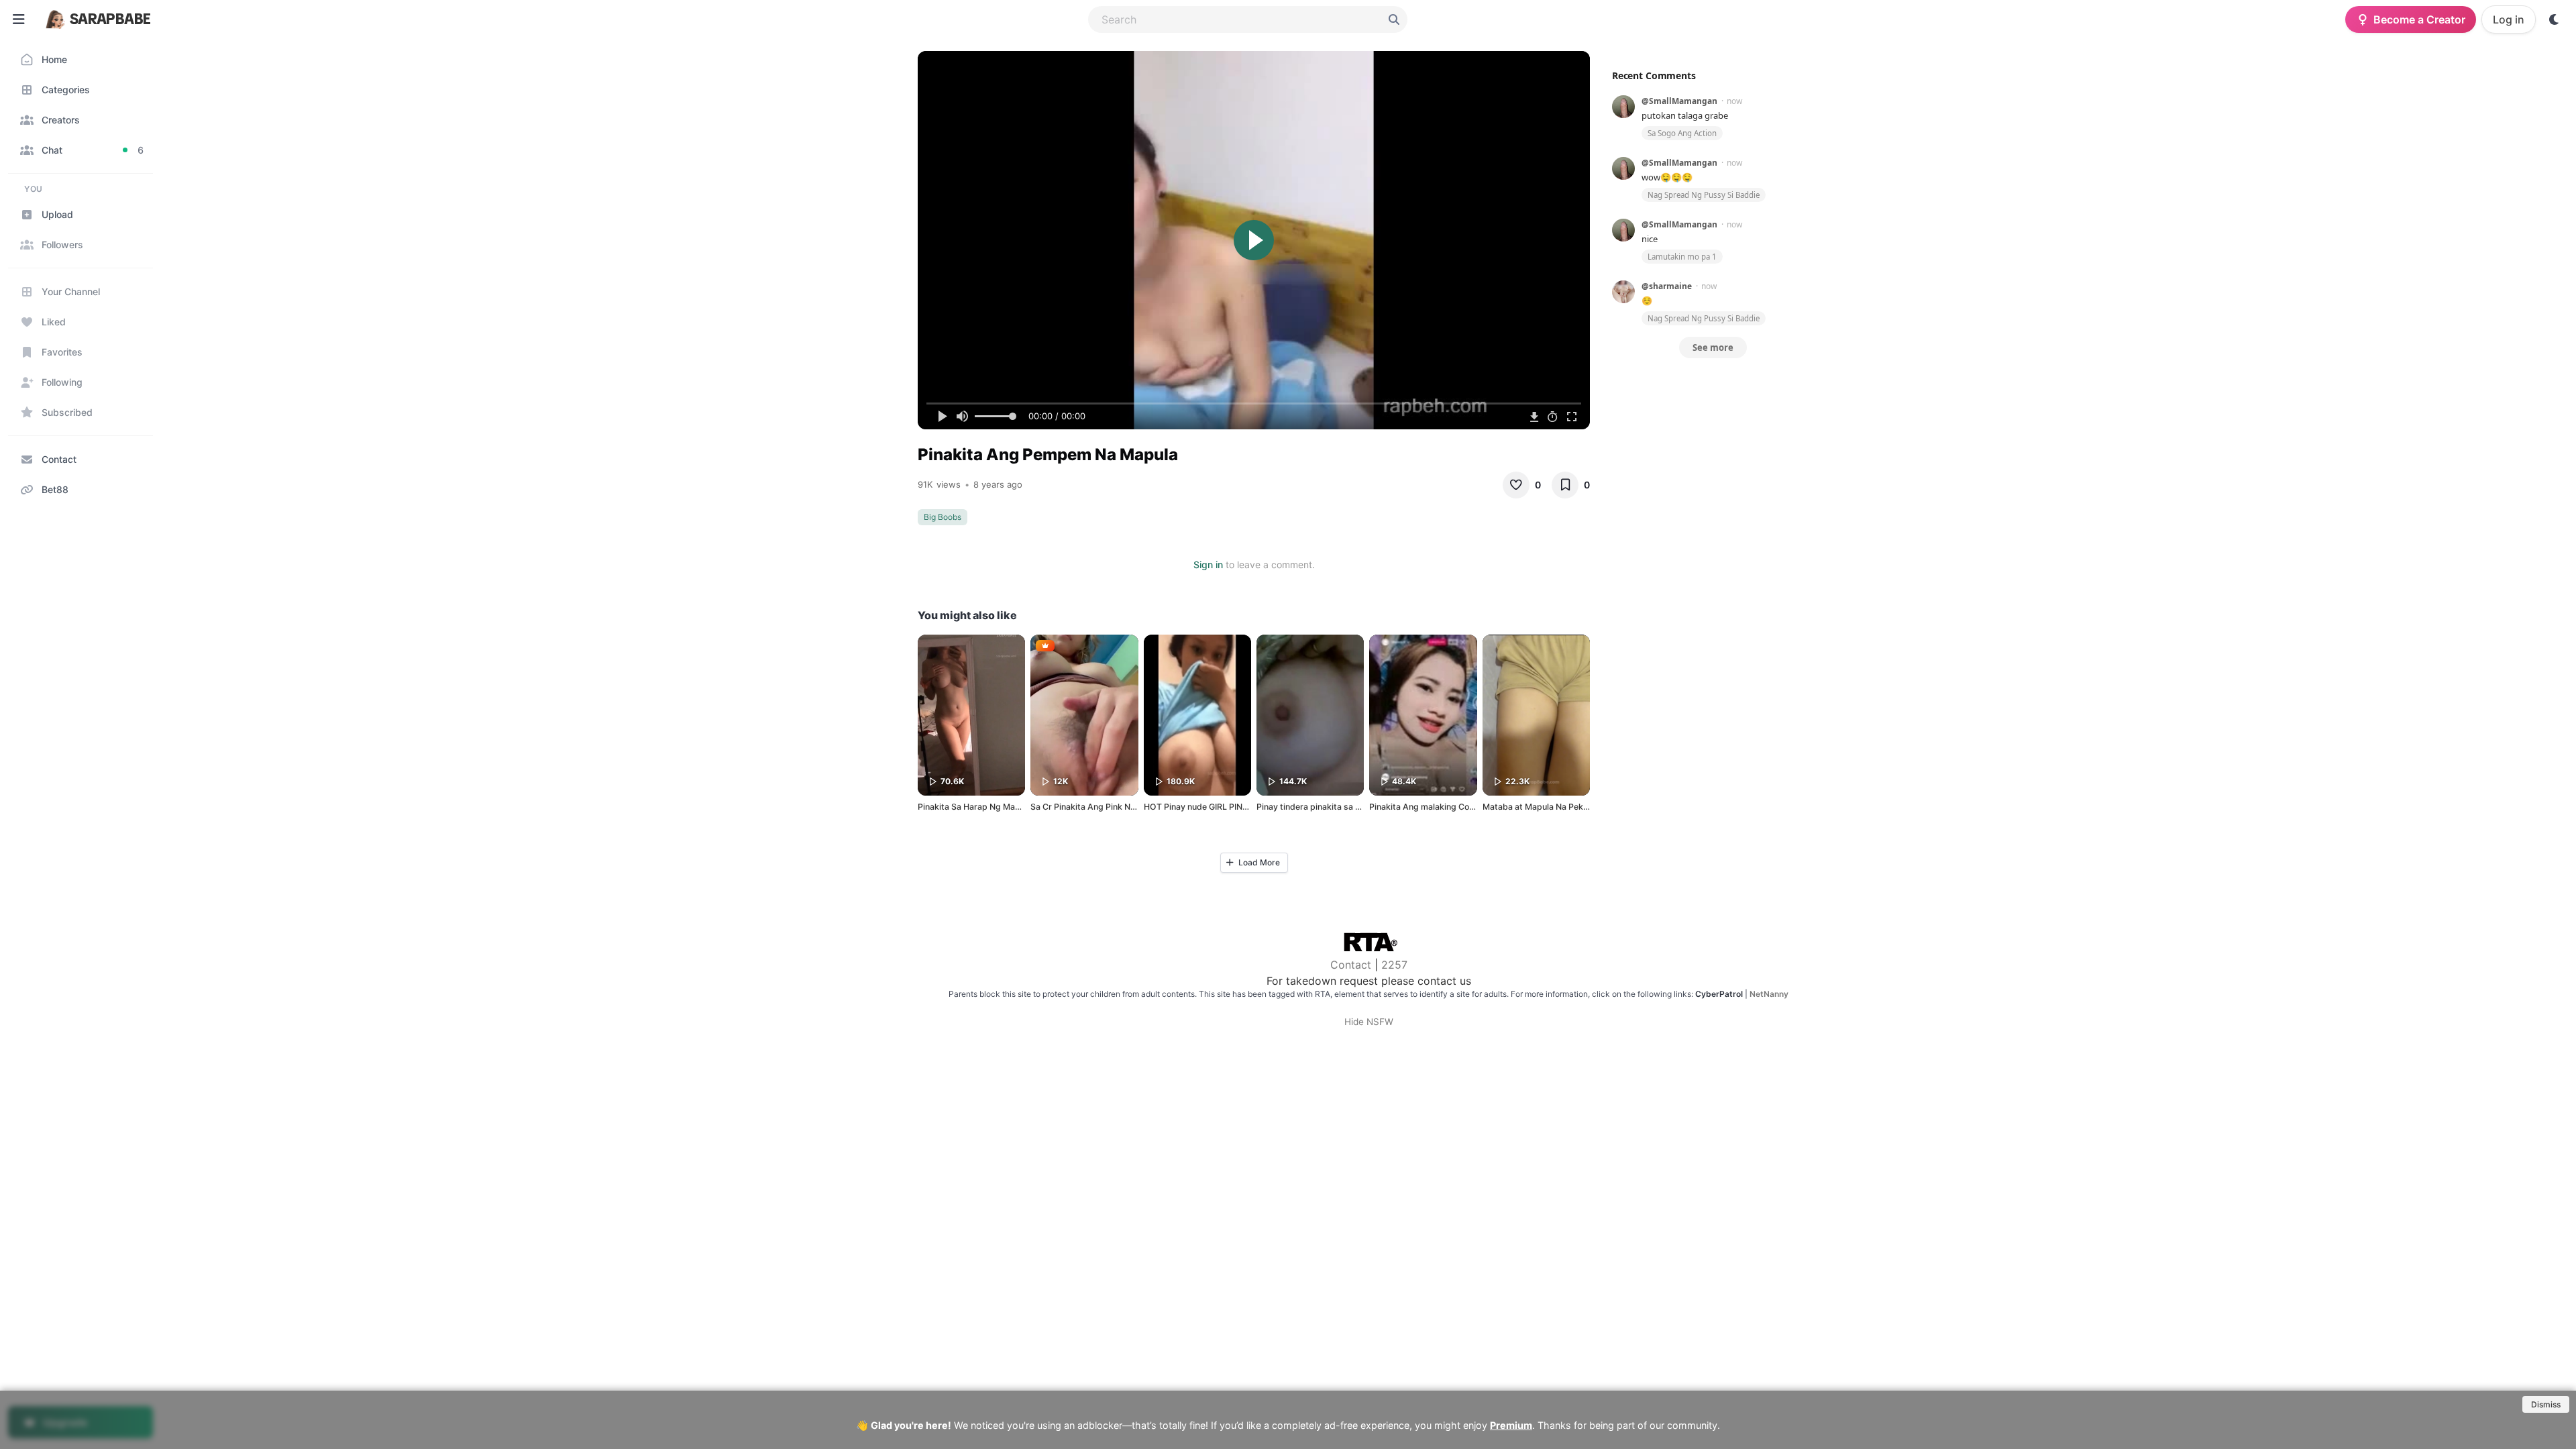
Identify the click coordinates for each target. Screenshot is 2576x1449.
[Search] (1394, 19)
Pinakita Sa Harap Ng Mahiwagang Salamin (1002, 807)
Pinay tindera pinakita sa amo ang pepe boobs (1347, 807)
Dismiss (2546, 1404)
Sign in (1208, 565)
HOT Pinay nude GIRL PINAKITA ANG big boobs (1236, 807)
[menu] (19, 19)
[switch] (2555, 19)
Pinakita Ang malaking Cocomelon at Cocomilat (1461, 807)
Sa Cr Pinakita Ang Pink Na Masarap (1101, 807)
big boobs (943, 517)
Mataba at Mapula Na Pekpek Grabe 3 (1557, 807)
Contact (1351, 965)
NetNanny (1769, 994)
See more (1713, 347)
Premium (1511, 1425)
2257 (1394, 965)
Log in (2509, 19)
